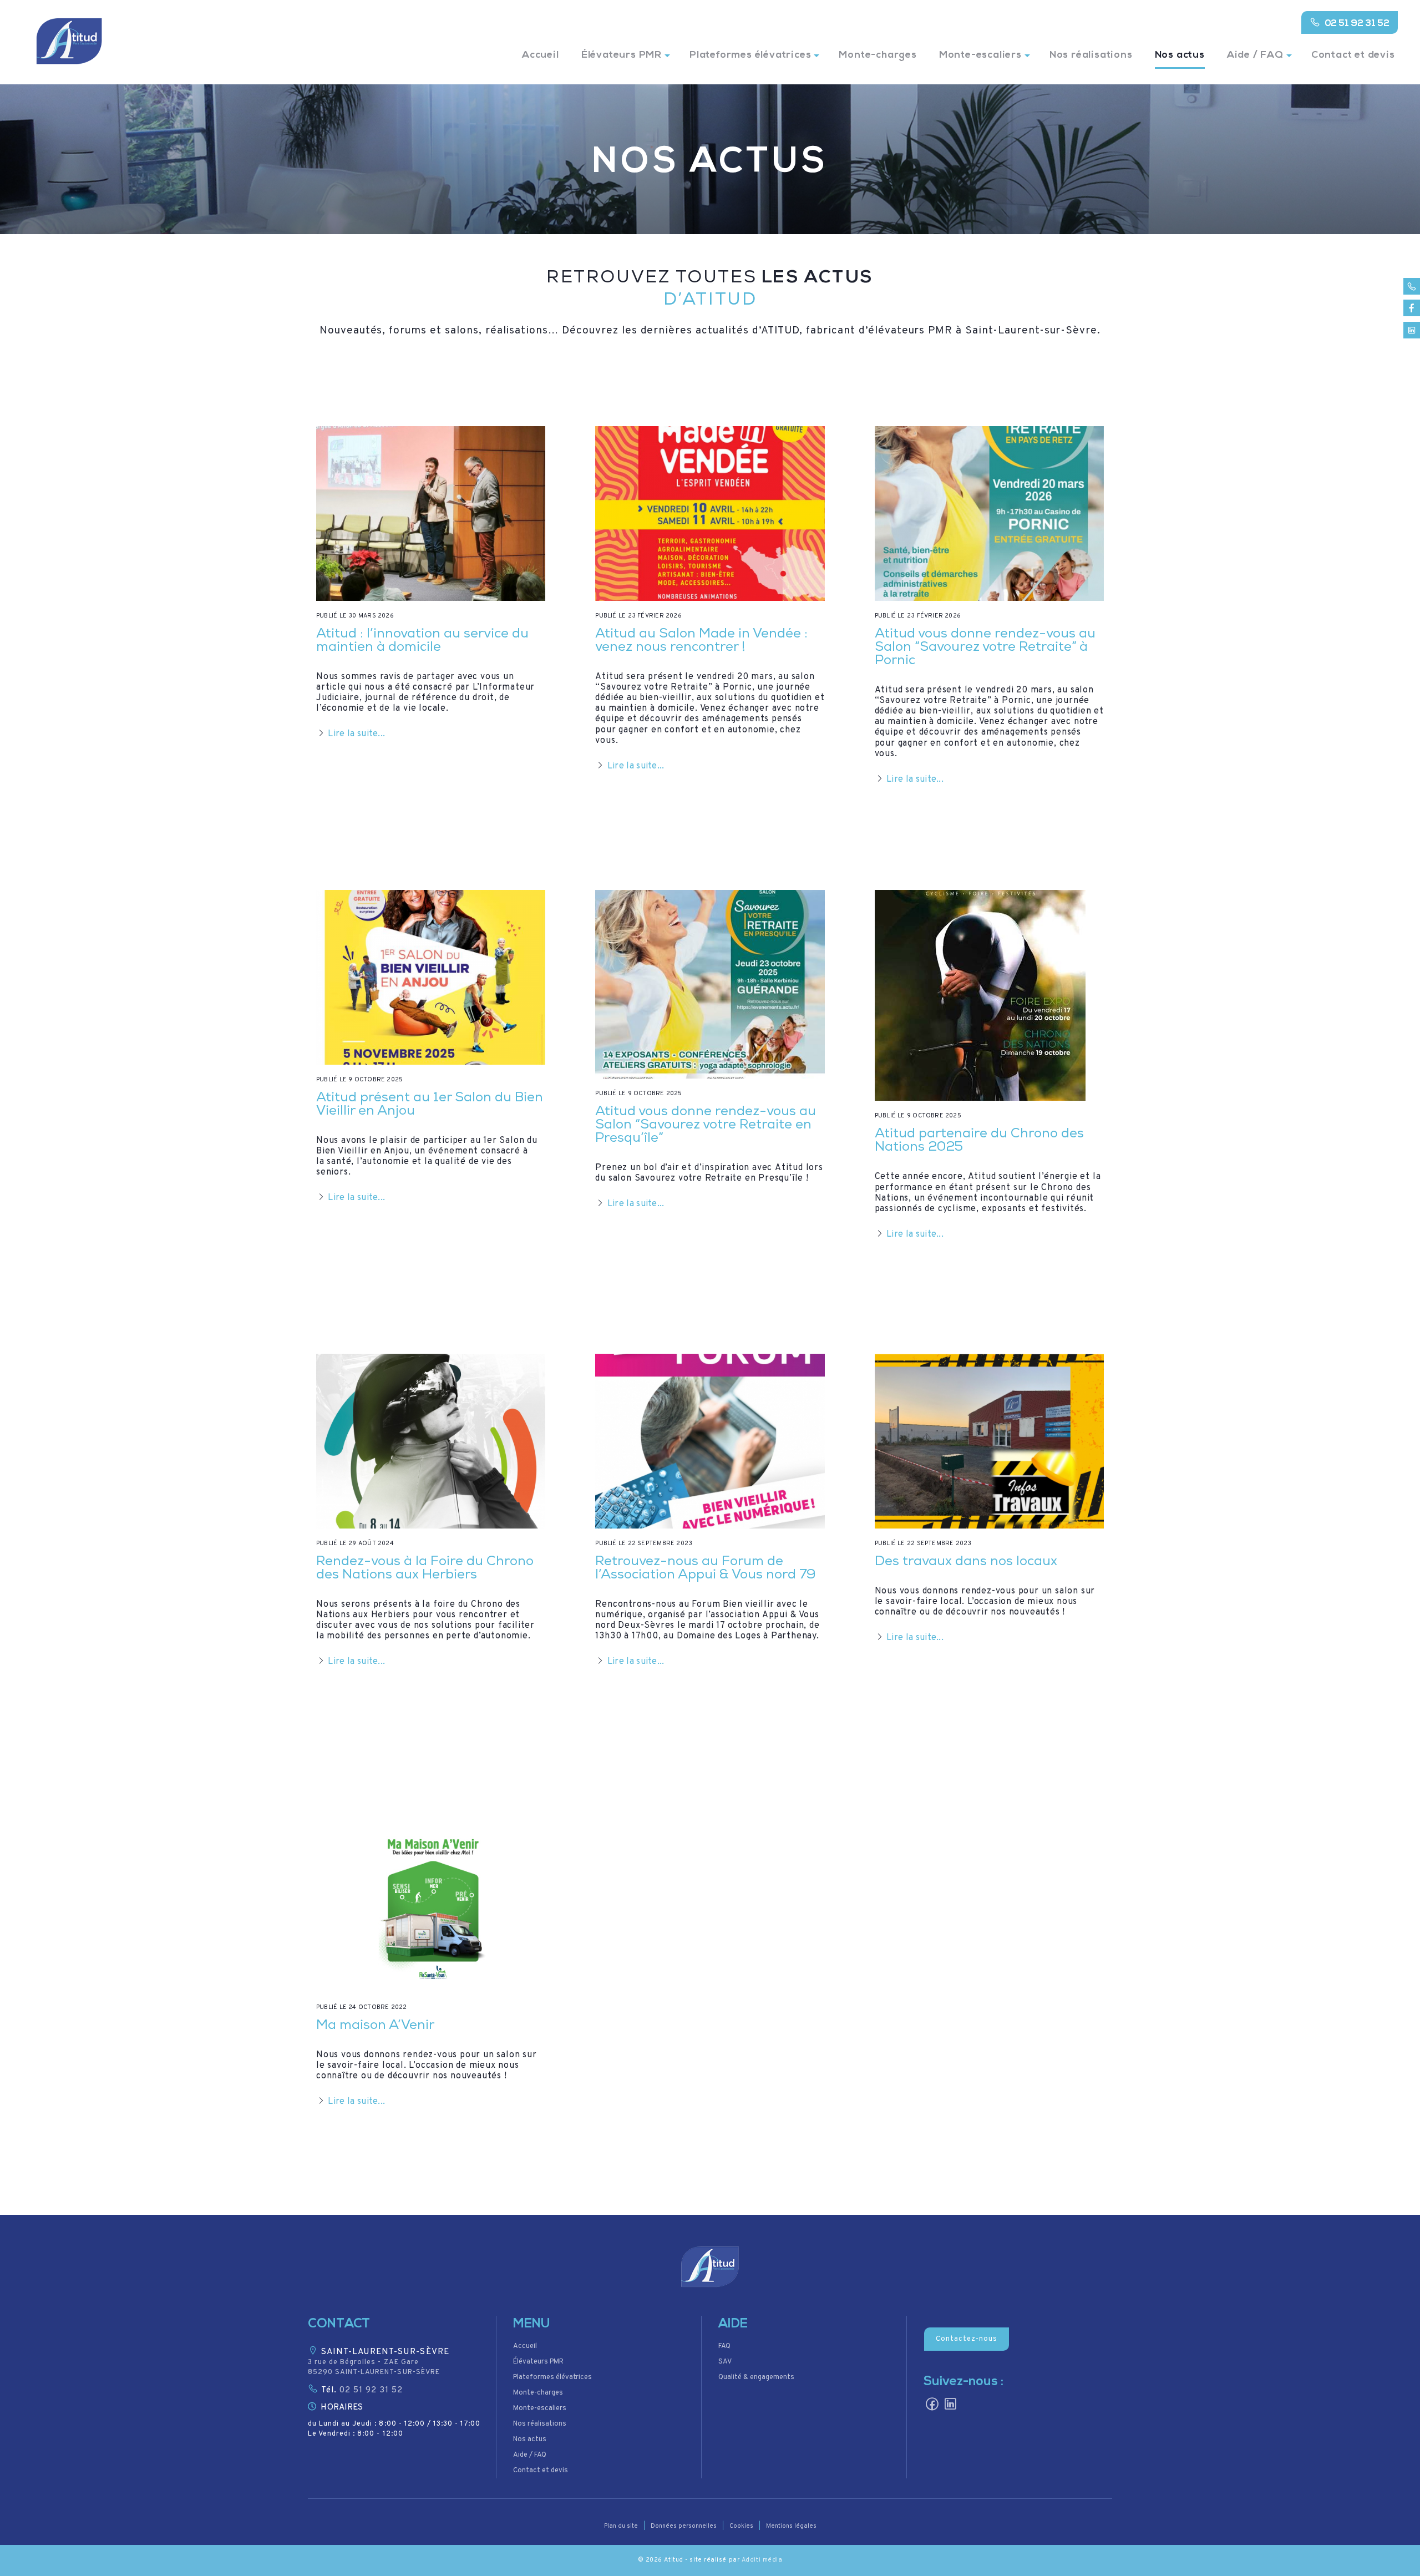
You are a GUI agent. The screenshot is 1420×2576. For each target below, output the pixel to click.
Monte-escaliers (980, 55)
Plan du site (621, 2526)
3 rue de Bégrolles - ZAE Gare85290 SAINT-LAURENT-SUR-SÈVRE (374, 2367)
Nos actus (1180, 55)
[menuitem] (541, 62)
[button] (710, 2267)
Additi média (762, 2560)
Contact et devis (1353, 55)
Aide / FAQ (1255, 55)
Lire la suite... (356, 734)
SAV (725, 2362)
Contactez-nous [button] (967, 2339)
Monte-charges (878, 55)
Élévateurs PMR (622, 55)
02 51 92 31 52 (1357, 24)
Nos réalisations (1091, 55)
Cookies (741, 2526)
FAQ (724, 2346)
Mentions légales (791, 2526)
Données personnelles (684, 2526)
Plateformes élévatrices (750, 55)
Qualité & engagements (756, 2377)
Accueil (541, 55)
